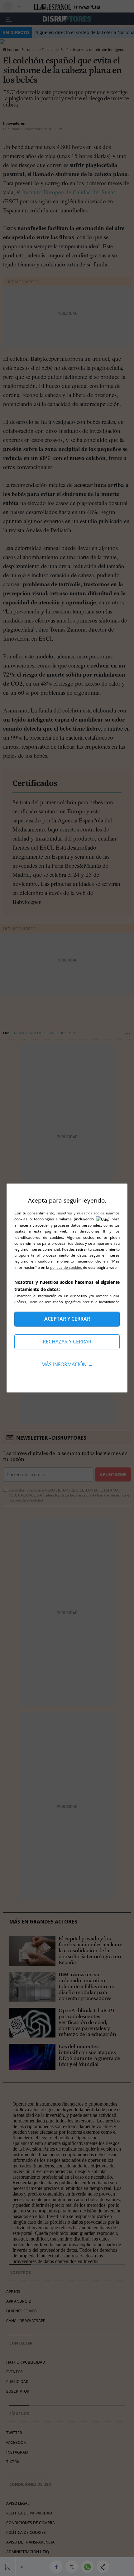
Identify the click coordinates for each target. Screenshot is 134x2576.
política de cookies (67, 1267)
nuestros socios (91, 1213)
